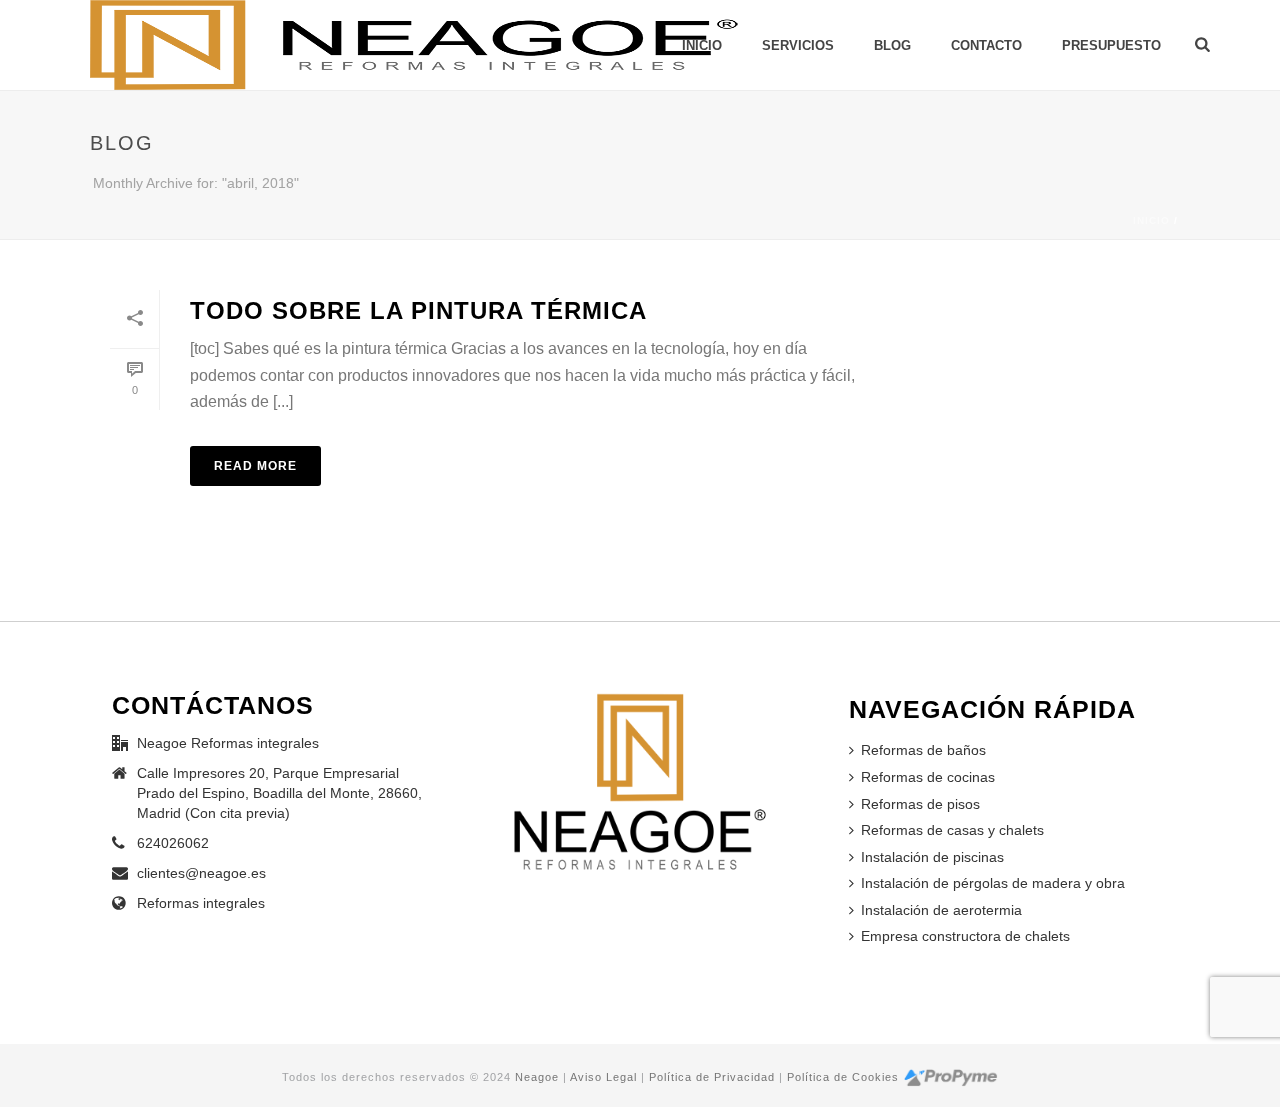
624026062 (173, 843)
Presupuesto (1111, 45)
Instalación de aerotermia (941, 910)
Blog (892, 45)
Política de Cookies (843, 1077)
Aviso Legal (603, 1077)
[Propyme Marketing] (950, 1077)
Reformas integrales (201, 903)
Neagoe (537, 1077)
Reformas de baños (923, 750)
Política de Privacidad (712, 1077)
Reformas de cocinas (928, 777)
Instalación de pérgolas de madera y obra (993, 883)
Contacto (986, 45)
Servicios (798, 45)
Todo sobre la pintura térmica (418, 310)
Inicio (1151, 220)
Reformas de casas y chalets (952, 830)
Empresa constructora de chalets (965, 936)
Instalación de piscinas (932, 857)
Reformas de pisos (920, 804)
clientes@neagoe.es (201, 873)
